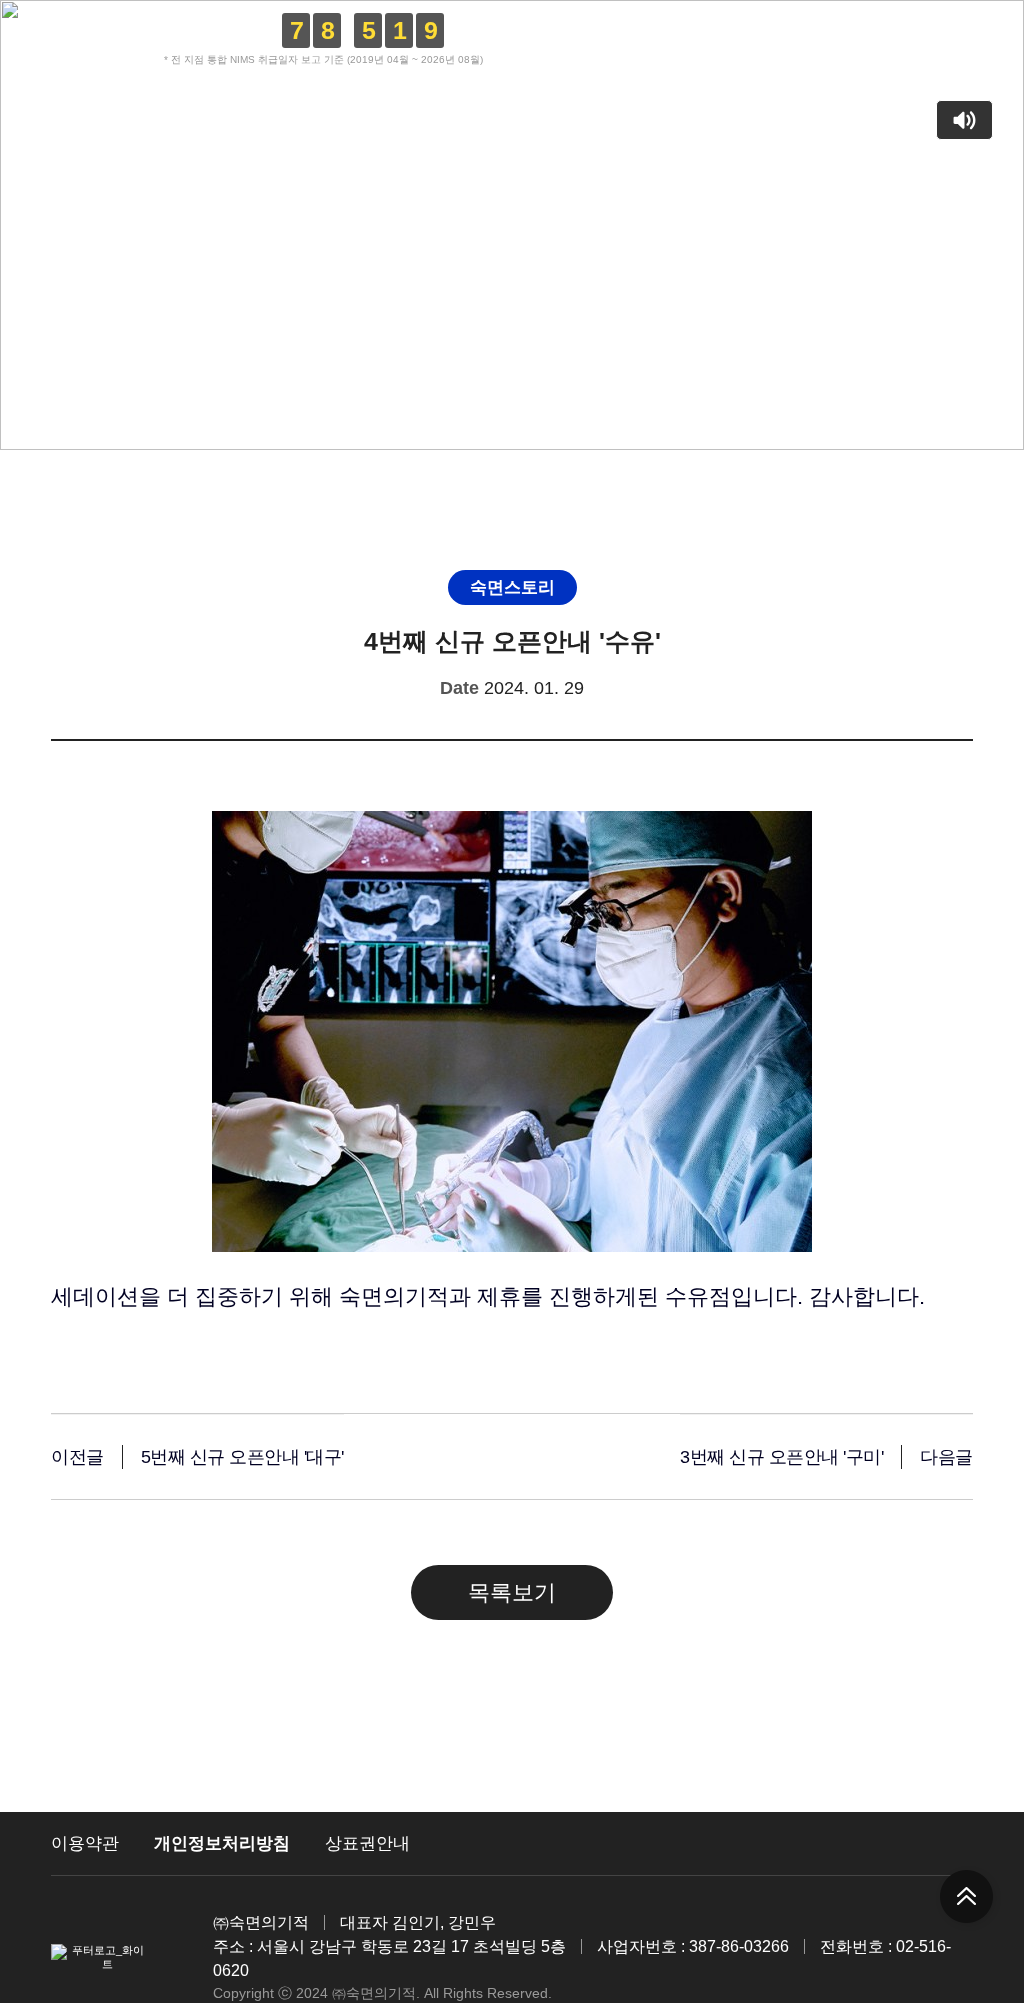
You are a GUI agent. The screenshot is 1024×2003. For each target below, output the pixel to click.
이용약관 (85, 1843)
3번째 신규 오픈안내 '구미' (781, 1457)
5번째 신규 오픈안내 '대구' (242, 1457)
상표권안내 (367, 1843)
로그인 (811, 40)
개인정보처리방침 (222, 1843)
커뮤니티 (476, 143)
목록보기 (512, 1592)
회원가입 (884, 40)
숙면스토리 (593, 143)
